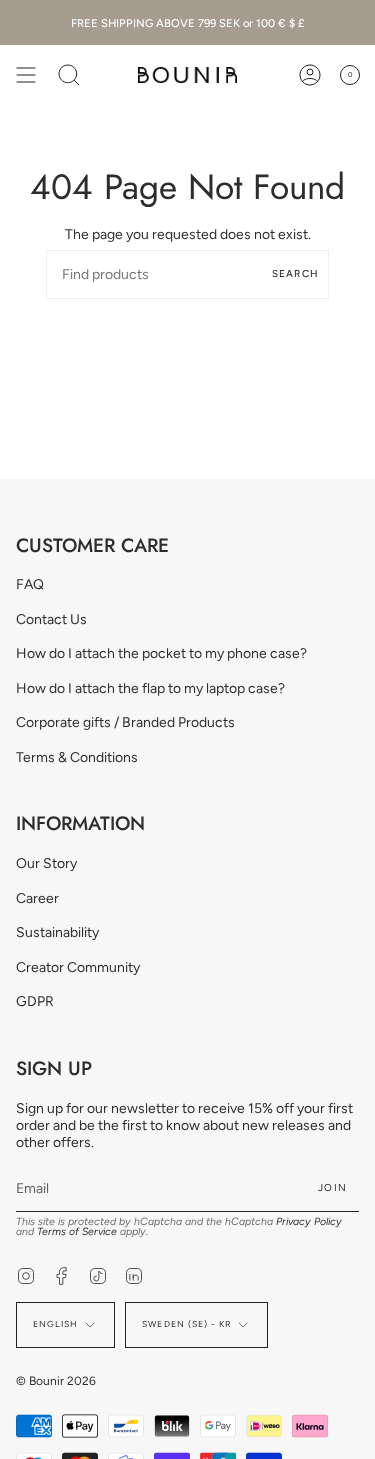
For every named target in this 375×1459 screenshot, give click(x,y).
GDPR (35, 1001)
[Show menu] (26, 75)
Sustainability (57, 932)
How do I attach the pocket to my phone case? (161, 653)
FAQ (30, 584)
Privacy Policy (309, 1221)
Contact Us (51, 619)
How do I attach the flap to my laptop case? (150, 688)
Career (37, 898)
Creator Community (78, 967)
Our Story (46, 863)
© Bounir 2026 (56, 1381)
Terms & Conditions (77, 757)
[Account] (310, 75)
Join (332, 1187)
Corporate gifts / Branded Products (125, 722)
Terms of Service (77, 1231)
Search (295, 273)
